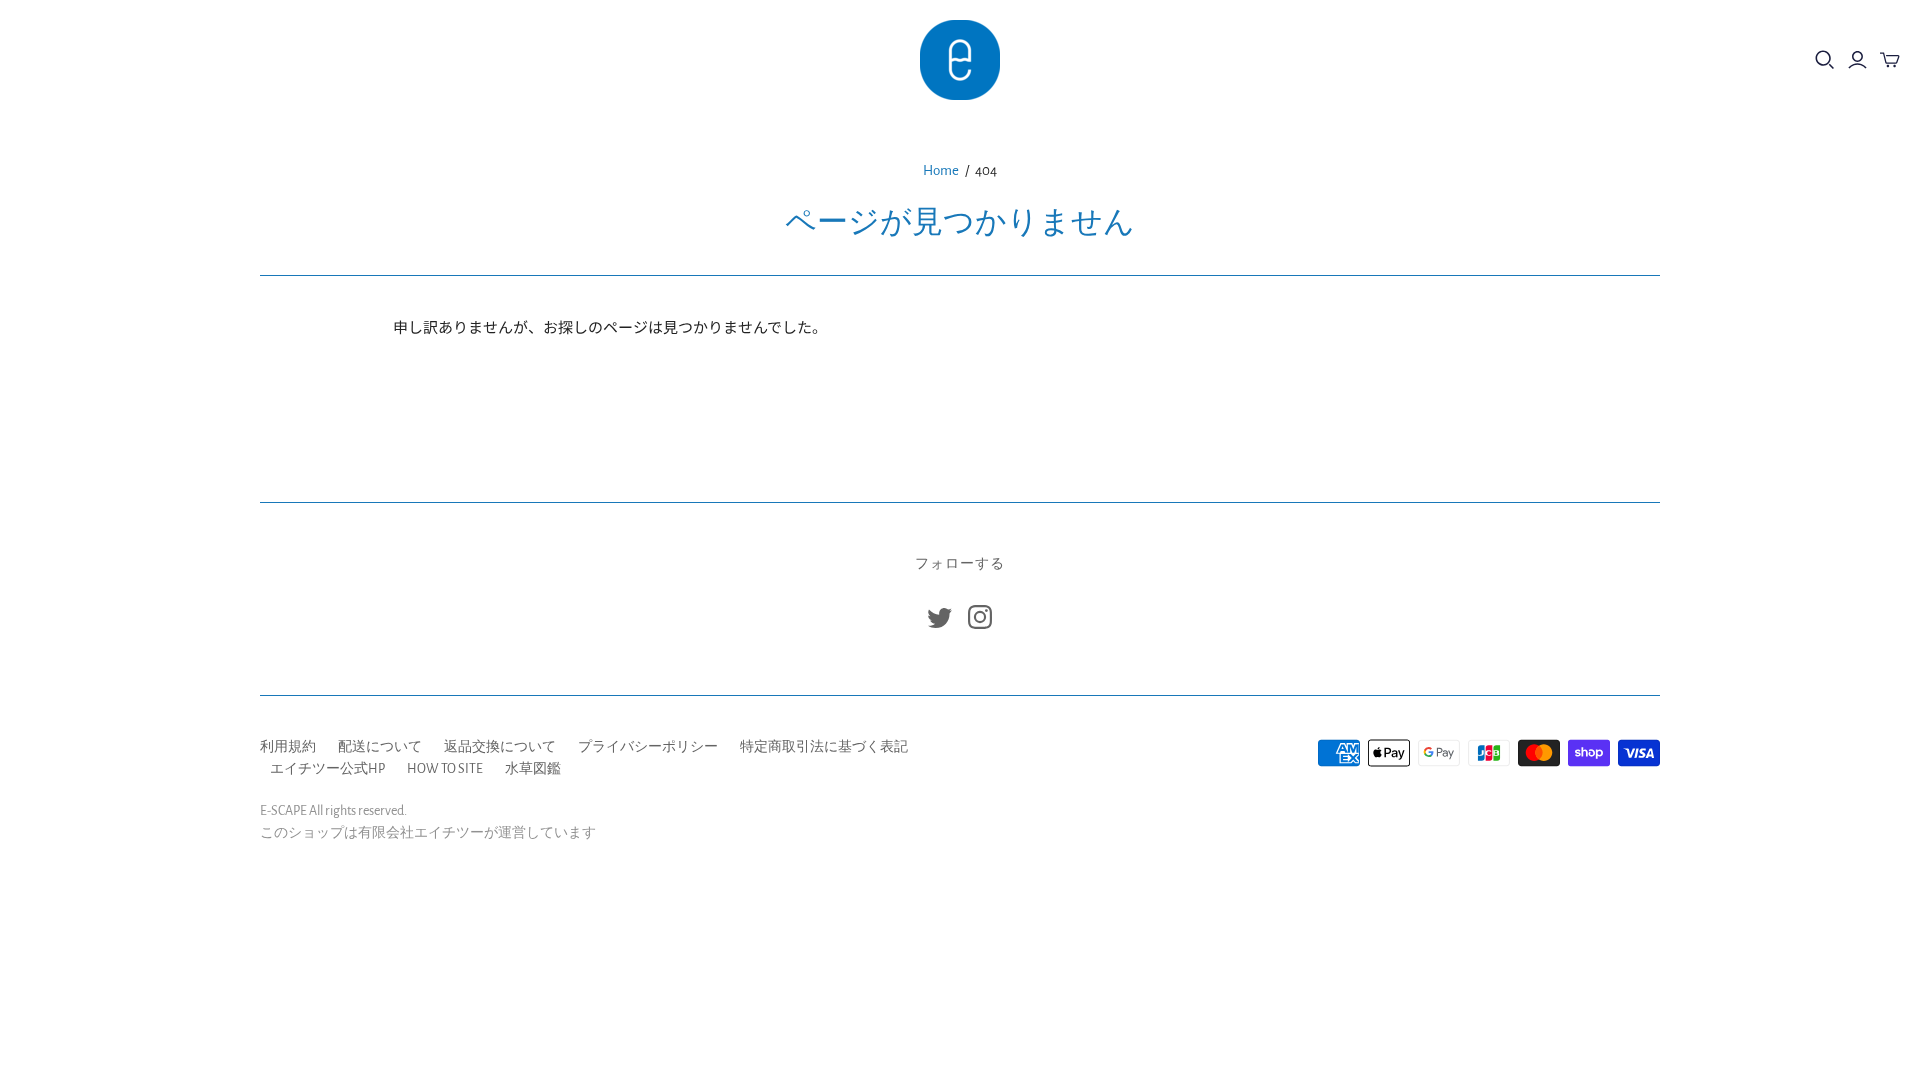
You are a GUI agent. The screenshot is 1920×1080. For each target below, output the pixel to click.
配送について (380, 747)
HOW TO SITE (445, 769)
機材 (49, 59)
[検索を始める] (1825, 60)
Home (941, 170)
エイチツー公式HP (327, 769)
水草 (121, 59)
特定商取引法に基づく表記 (824, 747)
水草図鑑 (533, 769)
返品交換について (500, 747)
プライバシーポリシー (648, 747)
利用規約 (288, 747)
